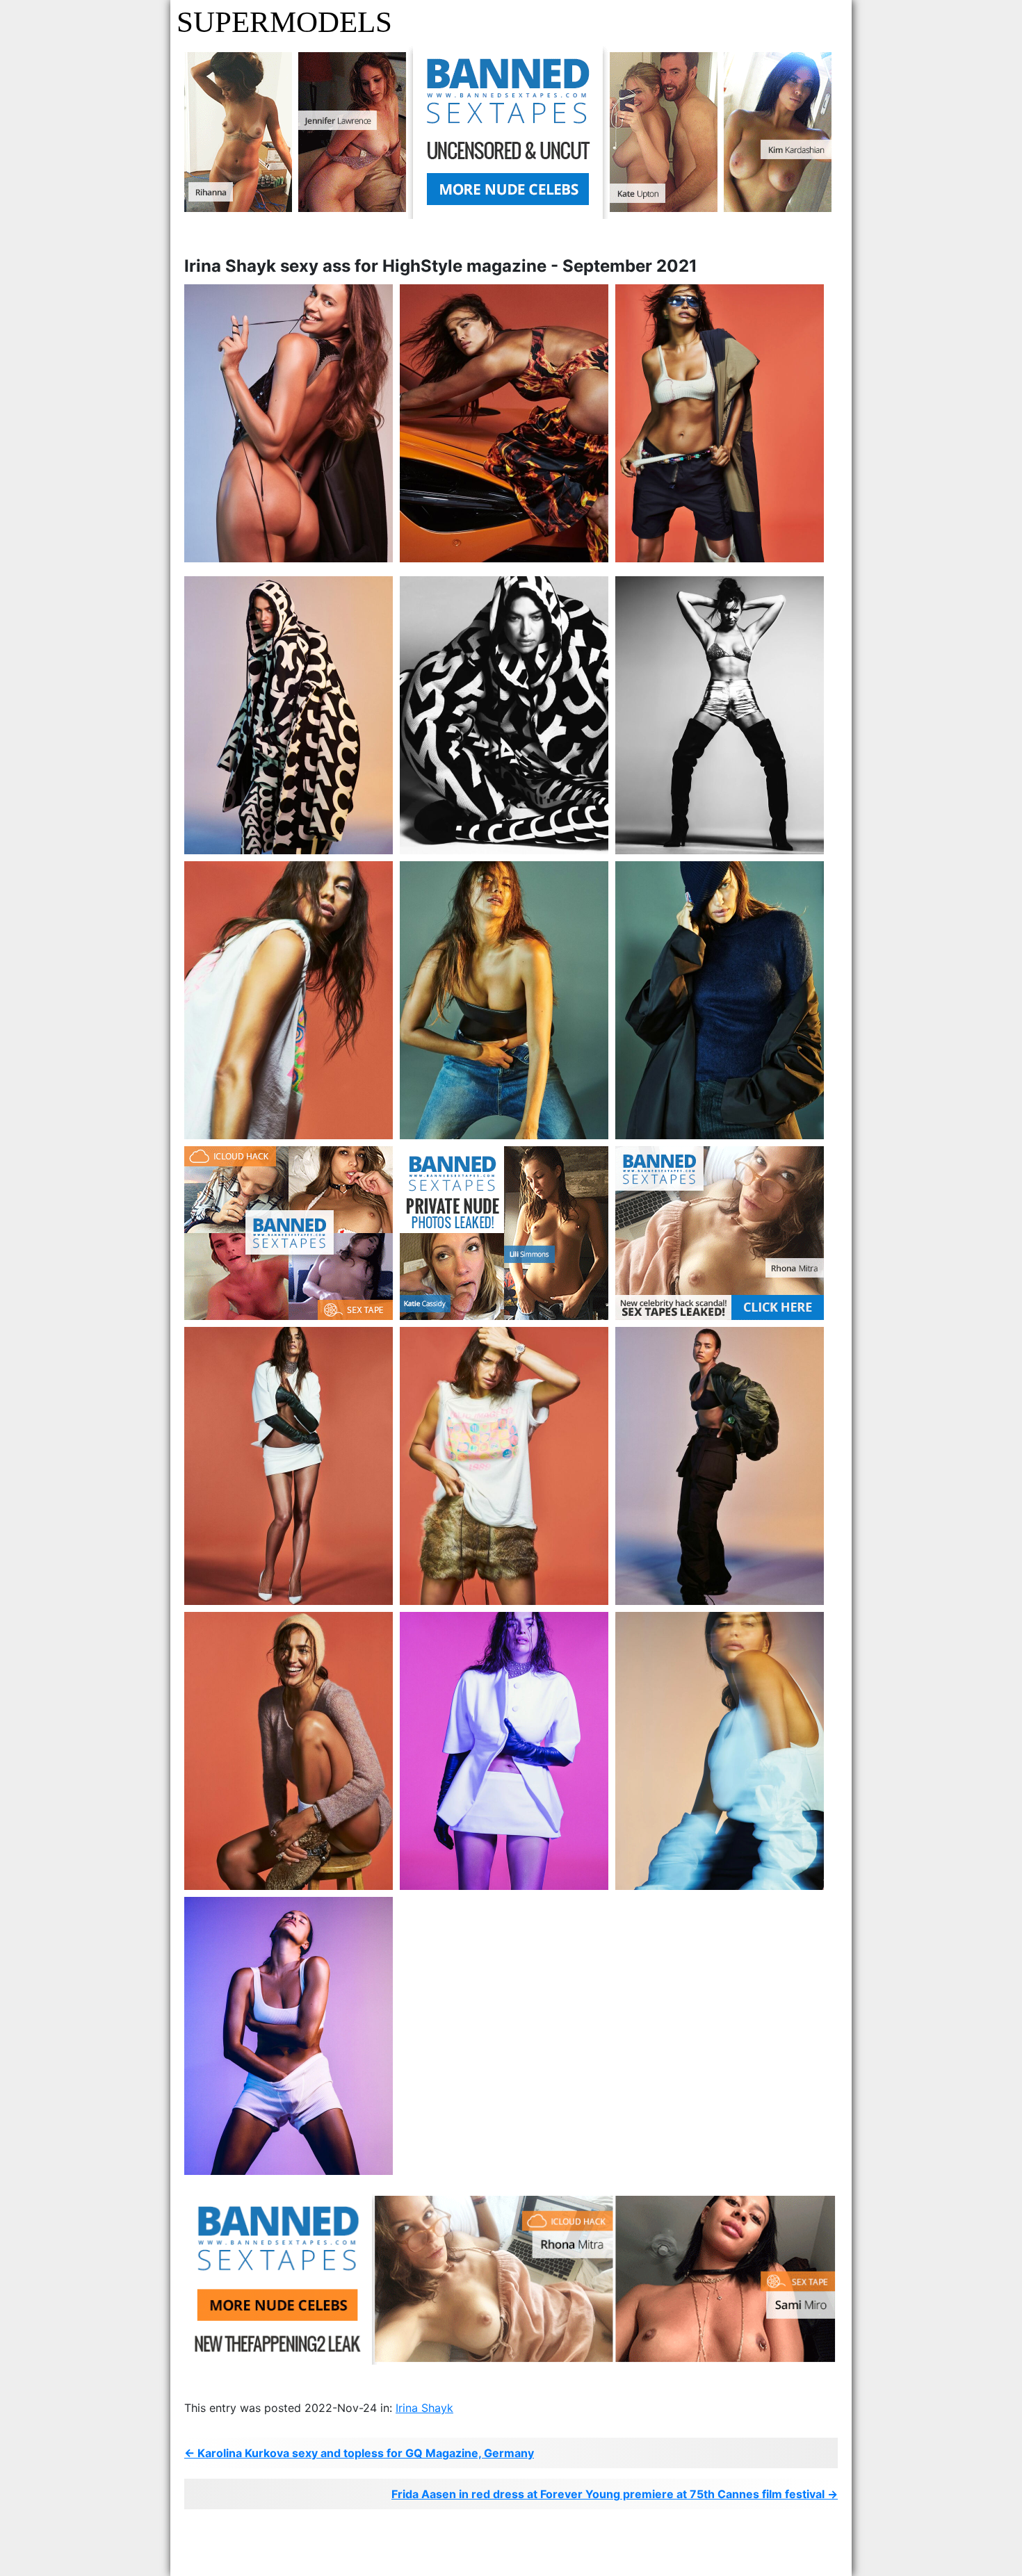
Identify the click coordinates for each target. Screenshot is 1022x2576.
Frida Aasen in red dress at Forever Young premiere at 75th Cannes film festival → (615, 2494)
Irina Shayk (424, 2408)
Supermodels (284, 22)
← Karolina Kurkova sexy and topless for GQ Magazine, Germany (359, 2453)
